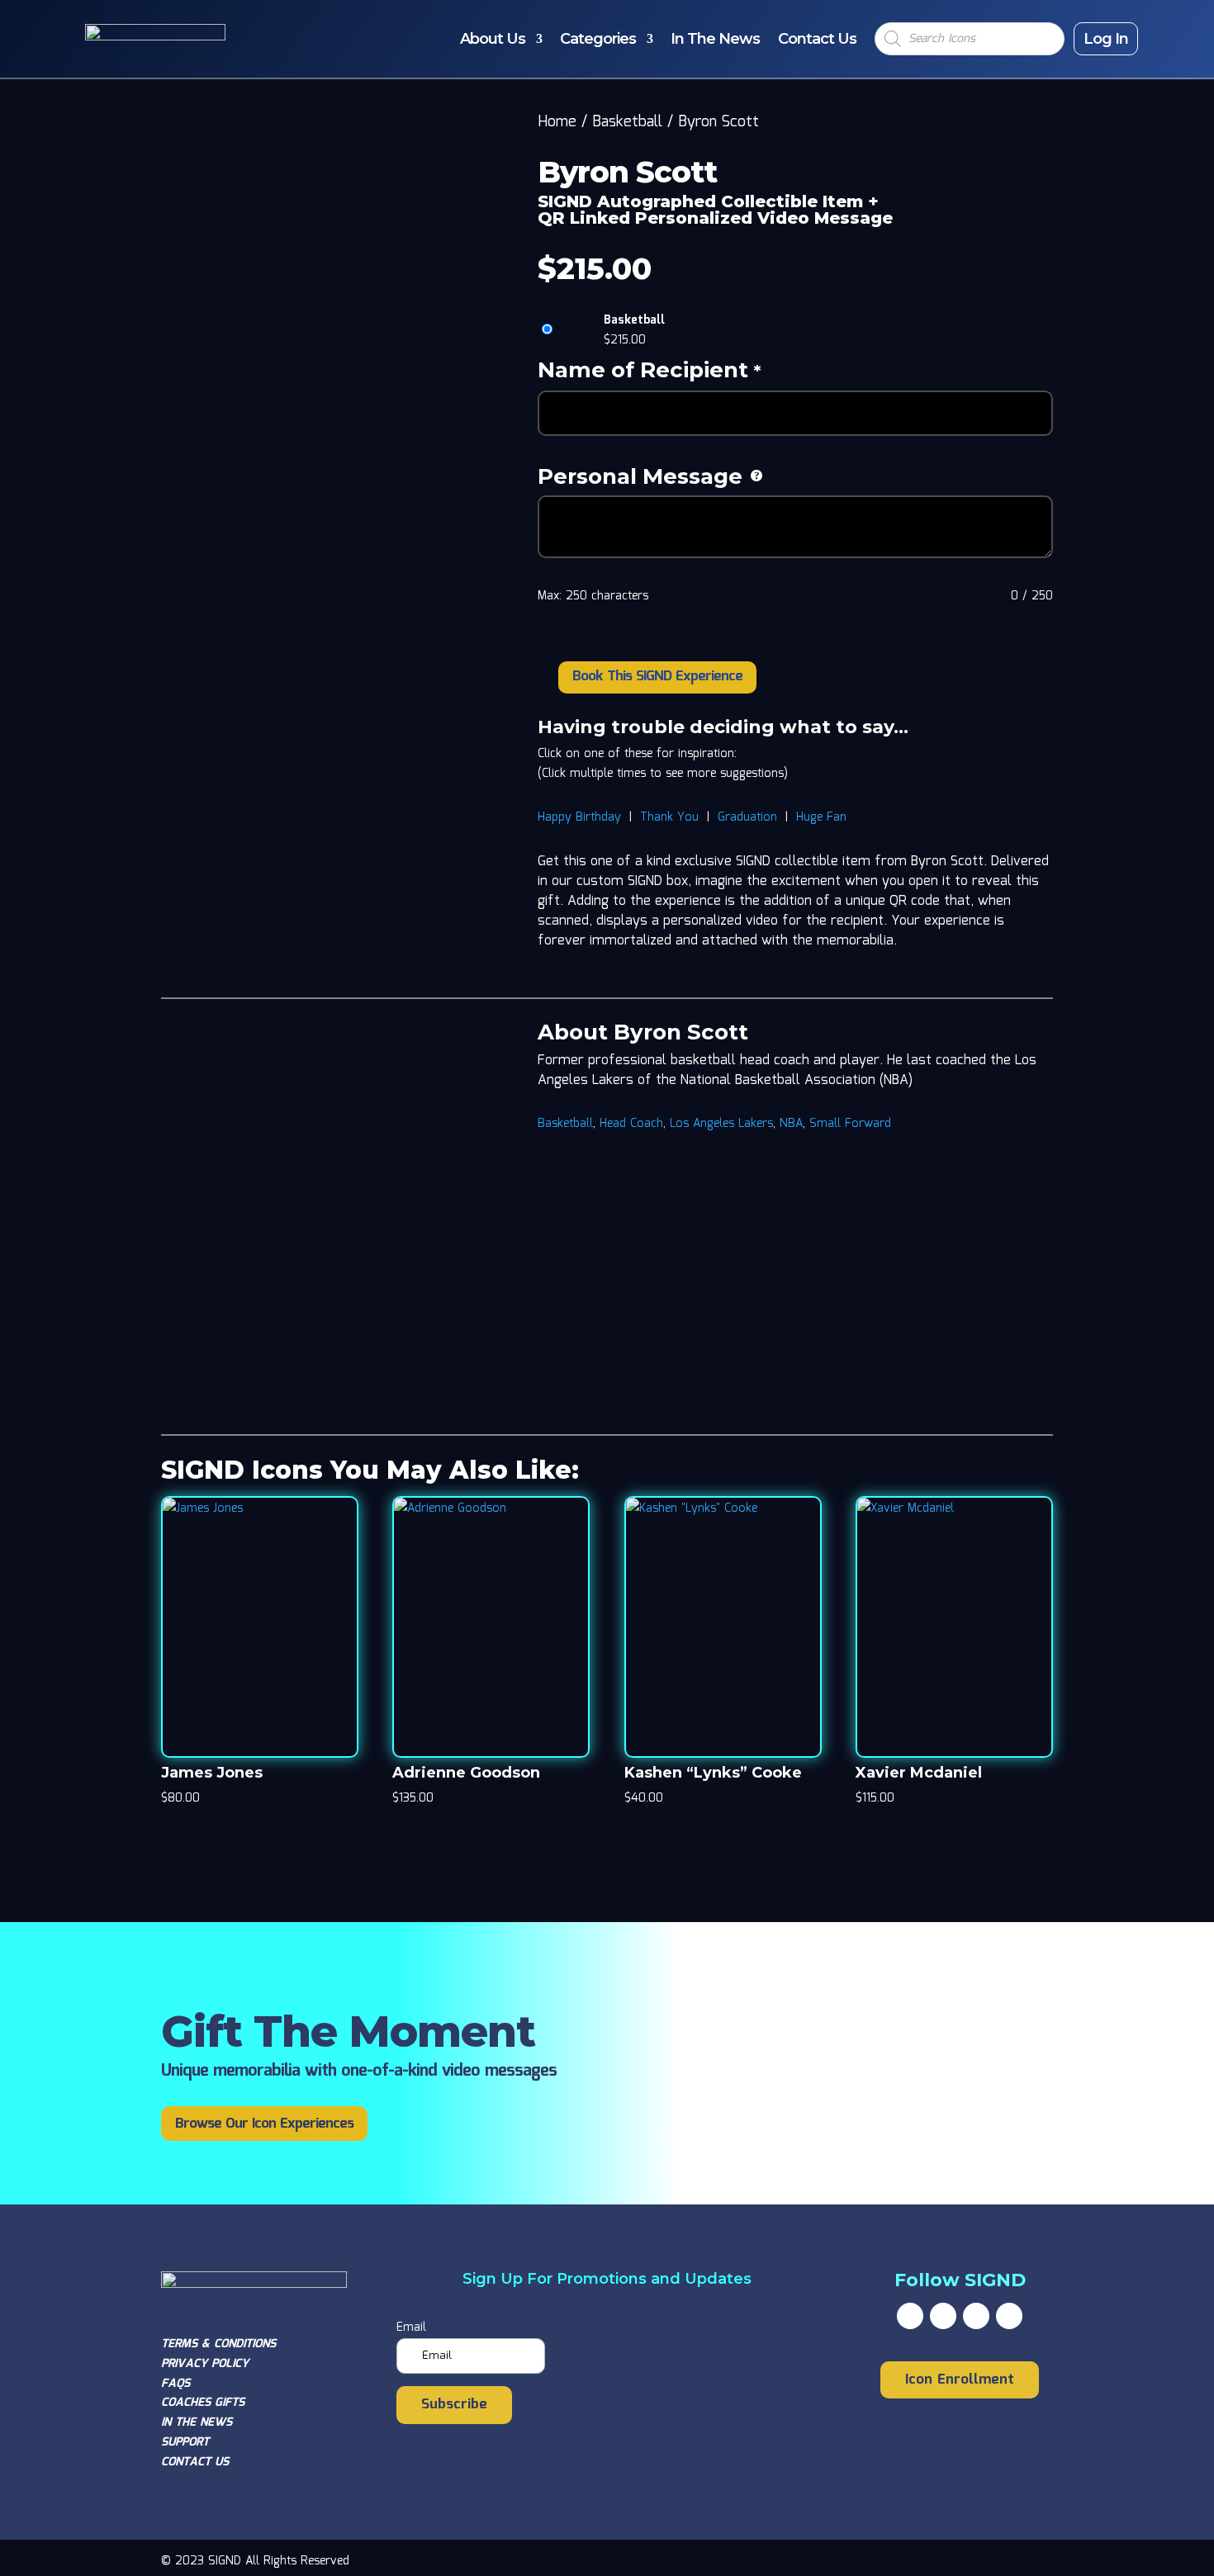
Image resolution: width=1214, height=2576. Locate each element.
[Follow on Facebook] (910, 2316)
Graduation (747, 817)
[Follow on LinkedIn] (1009, 2316)
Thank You (669, 817)
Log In (1106, 39)
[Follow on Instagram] (976, 2316)
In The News (715, 39)
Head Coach (631, 1124)
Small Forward (850, 1124)
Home (557, 122)
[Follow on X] (943, 2316)
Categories (598, 39)
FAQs (175, 2384)
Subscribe (454, 2405)
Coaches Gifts (203, 2403)
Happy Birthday (579, 817)
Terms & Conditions (218, 2344)
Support (185, 2442)
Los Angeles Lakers (721, 1124)
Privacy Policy (205, 2364)
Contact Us (817, 39)
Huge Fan (821, 817)
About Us (493, 39)
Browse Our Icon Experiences (264, 2124)
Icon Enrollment (960, 2380)
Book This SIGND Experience (657, 677)
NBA (791, 1124)
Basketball (627, 122)
